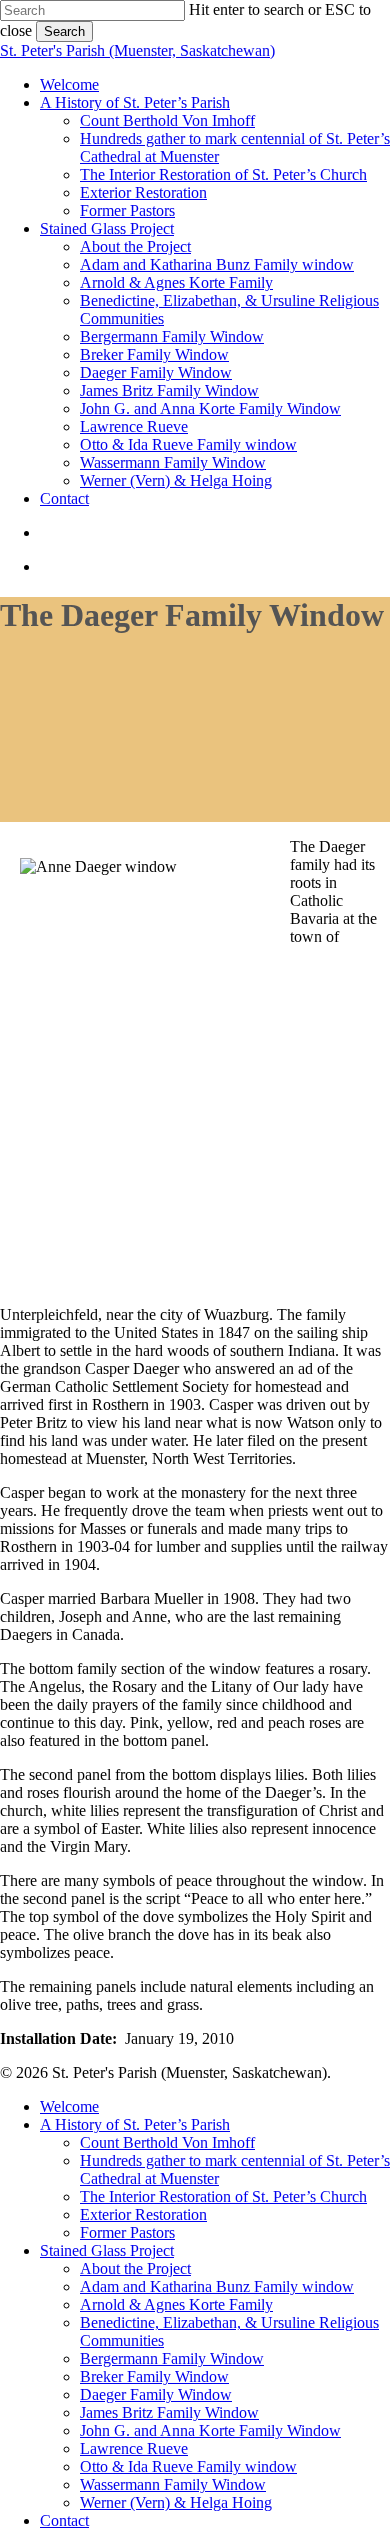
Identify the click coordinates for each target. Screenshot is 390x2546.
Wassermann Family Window (173, 2484)
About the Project (135, 2268)
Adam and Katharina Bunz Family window (217, 2286)
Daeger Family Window (156, 2394)
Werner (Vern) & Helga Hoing (176, 2502)
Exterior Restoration (143, 2214)
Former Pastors (127, 2232)
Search (64, 31)
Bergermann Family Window (172, 2358)
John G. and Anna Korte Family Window (210, 2430)
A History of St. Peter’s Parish (135, 2124)
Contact (64, 2520)
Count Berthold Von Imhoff (167, 2142)
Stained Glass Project (107, 2250)
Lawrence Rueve (134, 2448)
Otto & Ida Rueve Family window (188, 2466)
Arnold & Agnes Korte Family (176, 2304)
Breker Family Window (154, 2376)
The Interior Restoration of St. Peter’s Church (223, 2196)
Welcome (69, 2106)
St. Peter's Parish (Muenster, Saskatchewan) (137, 50)
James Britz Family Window (169, 2412)
